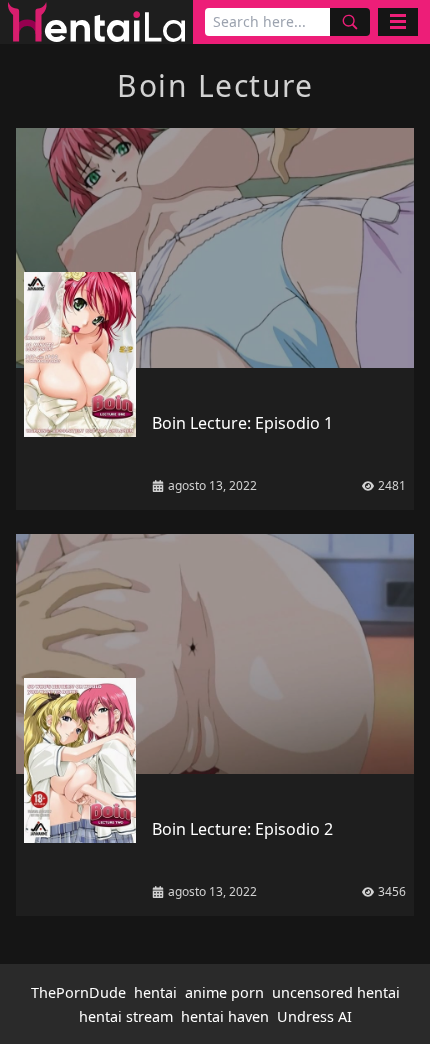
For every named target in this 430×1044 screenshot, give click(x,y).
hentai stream (126, 1016)
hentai (155, 992)
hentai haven (225, 1016)
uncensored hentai (336, 992)
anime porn (224, 992)
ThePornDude (78, 992)
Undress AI (314, 1016)
